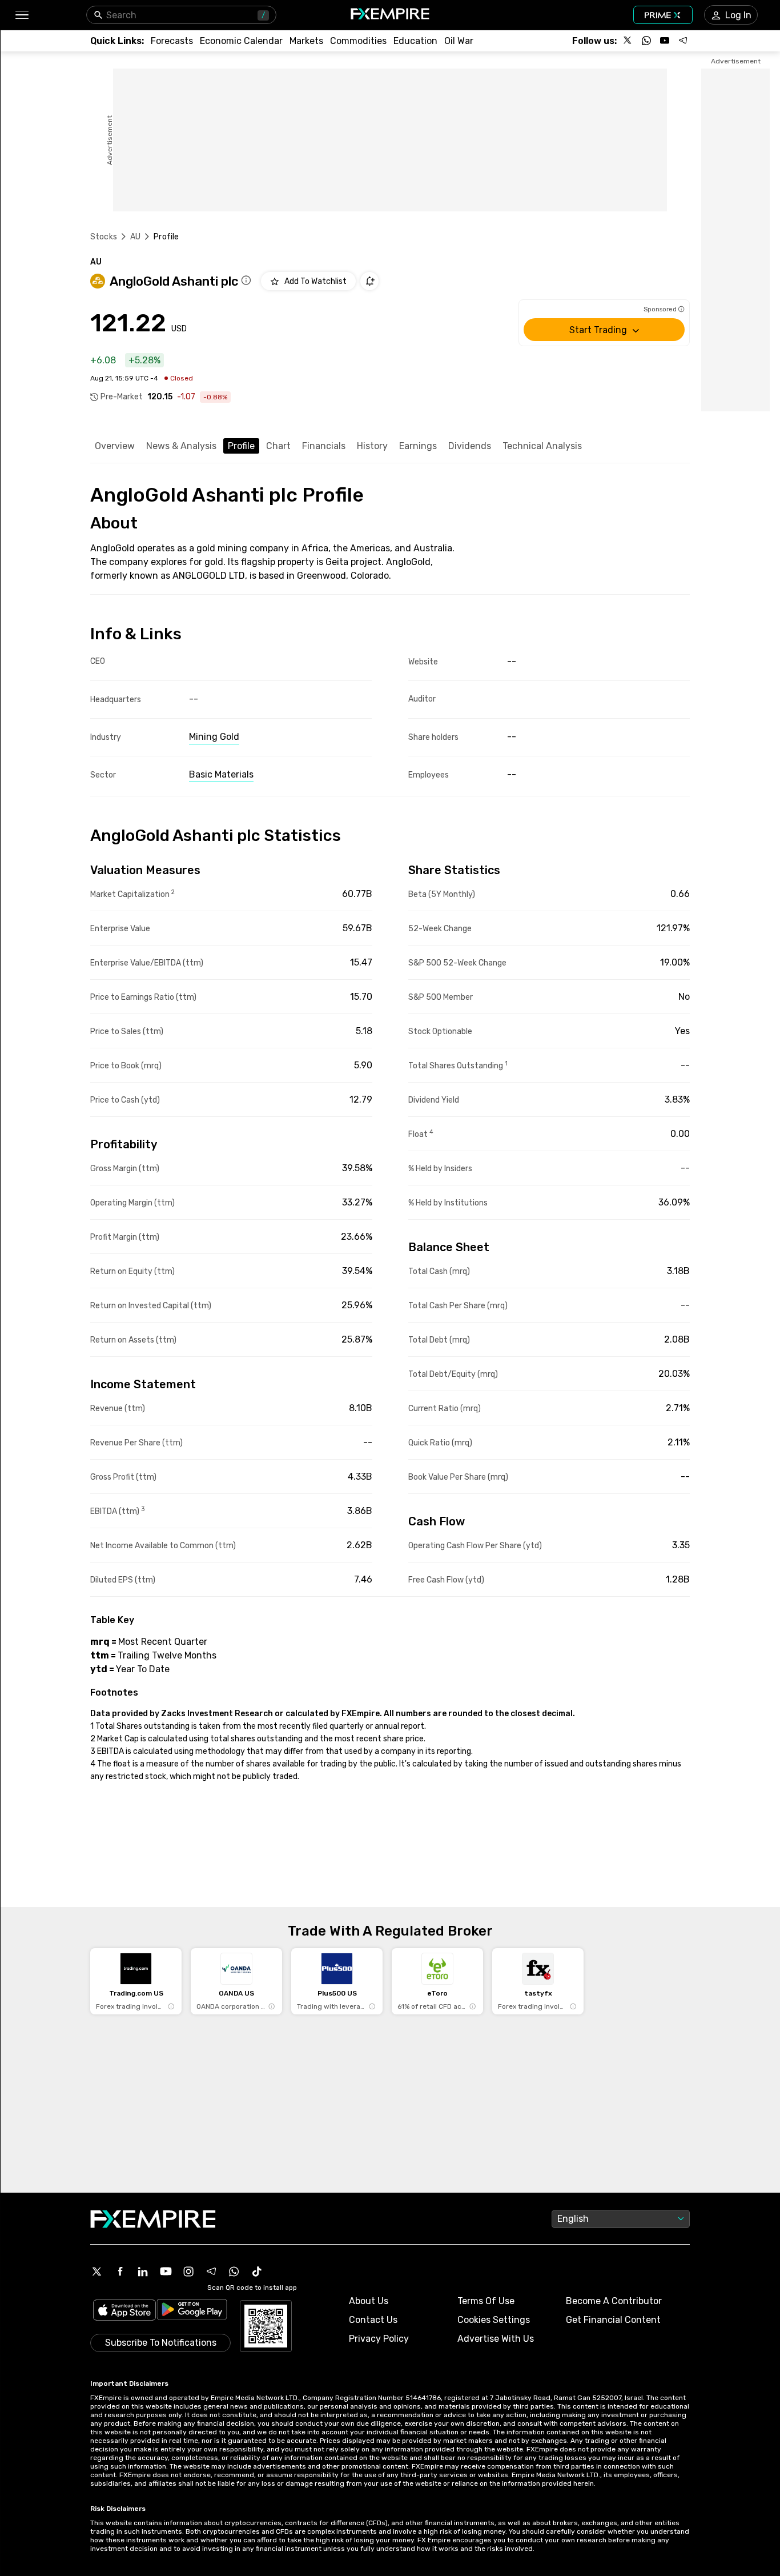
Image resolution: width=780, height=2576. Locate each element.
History (372, 446)
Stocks (104, 237)
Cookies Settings (494, 2320)
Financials (324, 446)
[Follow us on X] (628, 41)
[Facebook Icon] (120, 2271)
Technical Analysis (542, 446)
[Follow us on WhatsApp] (646, 41)
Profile (241, 446)
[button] (21, 15)
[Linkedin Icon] (143, 2271)
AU (135, 237)
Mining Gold (214, 737)
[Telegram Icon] (211, 2271)
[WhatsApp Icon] (234, 2271)
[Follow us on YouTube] (665, 41)
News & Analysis (181, 446)
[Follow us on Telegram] (683, 41)
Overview (115, 446)
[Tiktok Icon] (257, 2271)
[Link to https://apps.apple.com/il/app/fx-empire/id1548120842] (124, 2311)
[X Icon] (97, 2271)
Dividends (470, 446)
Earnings (418, 446)
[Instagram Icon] (188, 2271)
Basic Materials (221, 774)
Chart (278, 446)
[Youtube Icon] (166, 2271)
